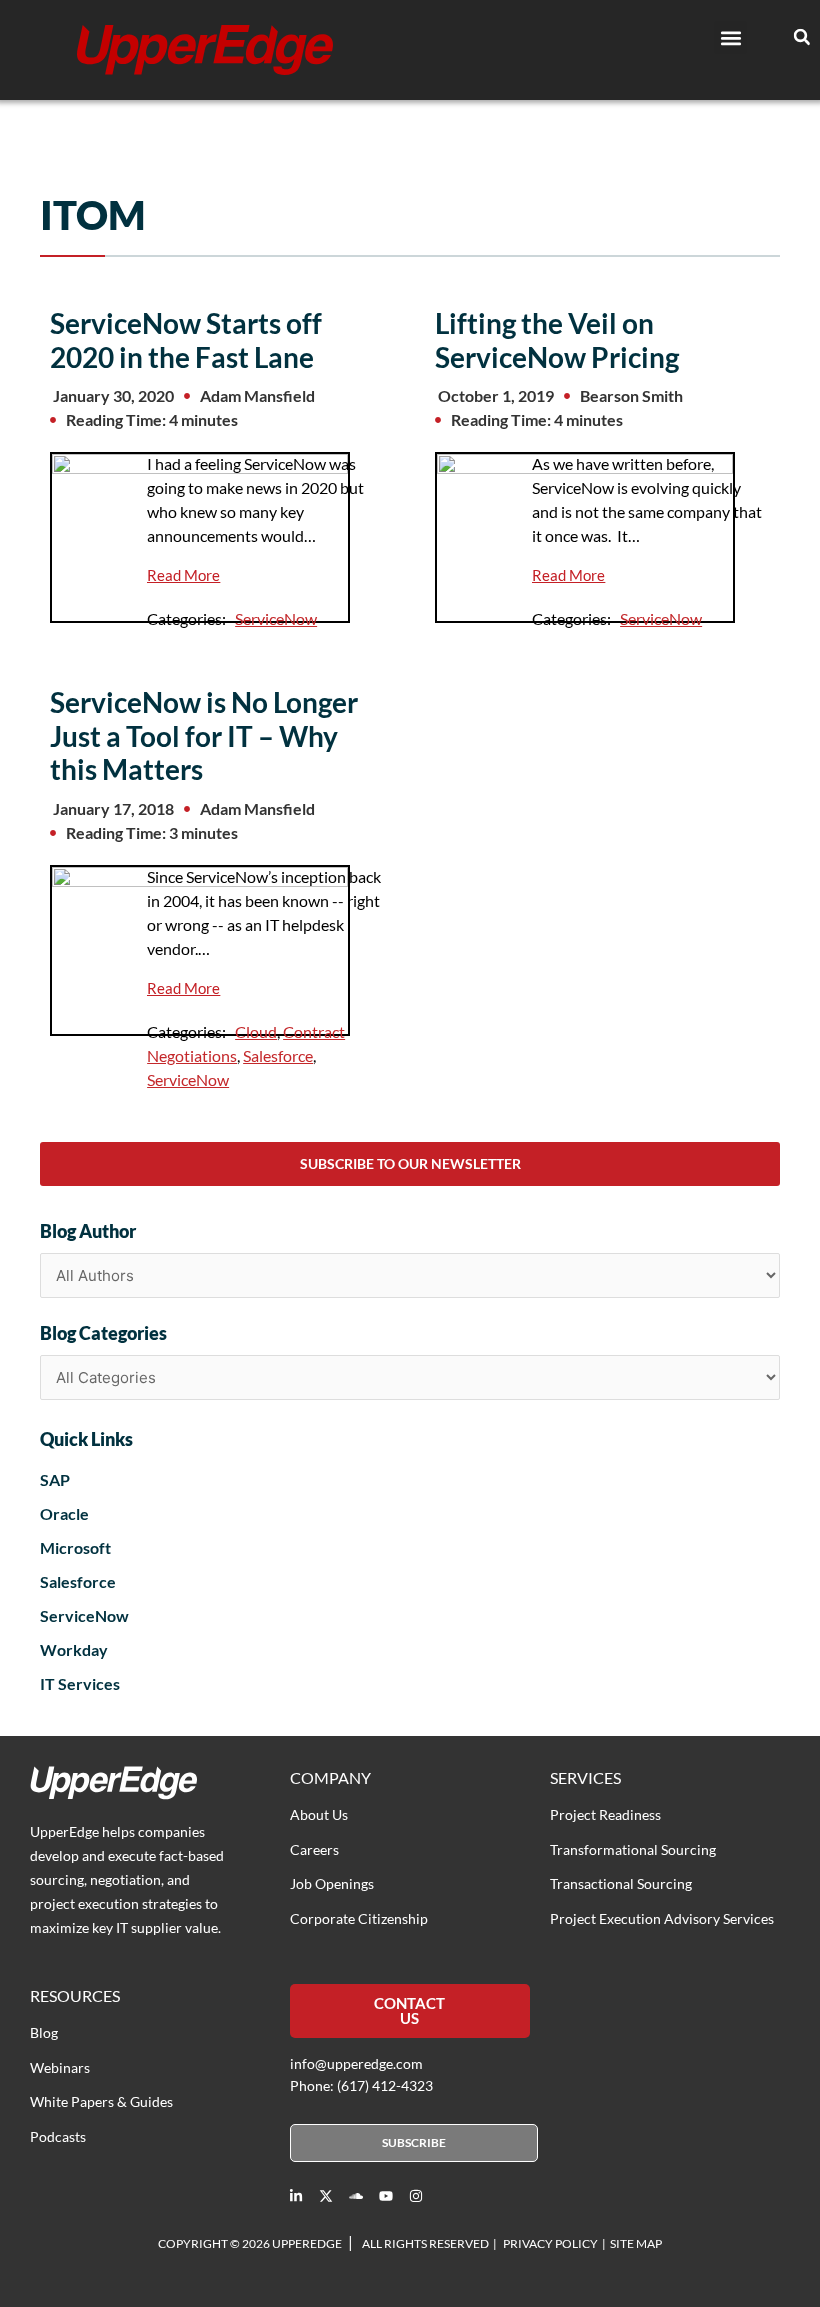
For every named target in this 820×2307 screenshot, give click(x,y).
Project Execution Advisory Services (662, 1918)
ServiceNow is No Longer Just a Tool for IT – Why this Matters (204, 735)
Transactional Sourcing (621, 1883)
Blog (44, 2032)
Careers (314, 1849)
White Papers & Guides (101, 2101)
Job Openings (332, 1883)
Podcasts (58, 2136)
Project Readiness (605, 1814)
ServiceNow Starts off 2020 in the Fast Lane (186, 340)
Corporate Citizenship (359, 1918)
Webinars (60, 2067)
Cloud (256, 1031)
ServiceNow (276, 618)
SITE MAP (636, 2243)
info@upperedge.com (356, 2063)
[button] (730, 37)
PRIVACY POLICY (550, 2243)
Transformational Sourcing (633, 1849)
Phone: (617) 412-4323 (361, 2085)
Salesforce (278, 1055)
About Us (319, 1814)
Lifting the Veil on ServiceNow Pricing (557, 340)
